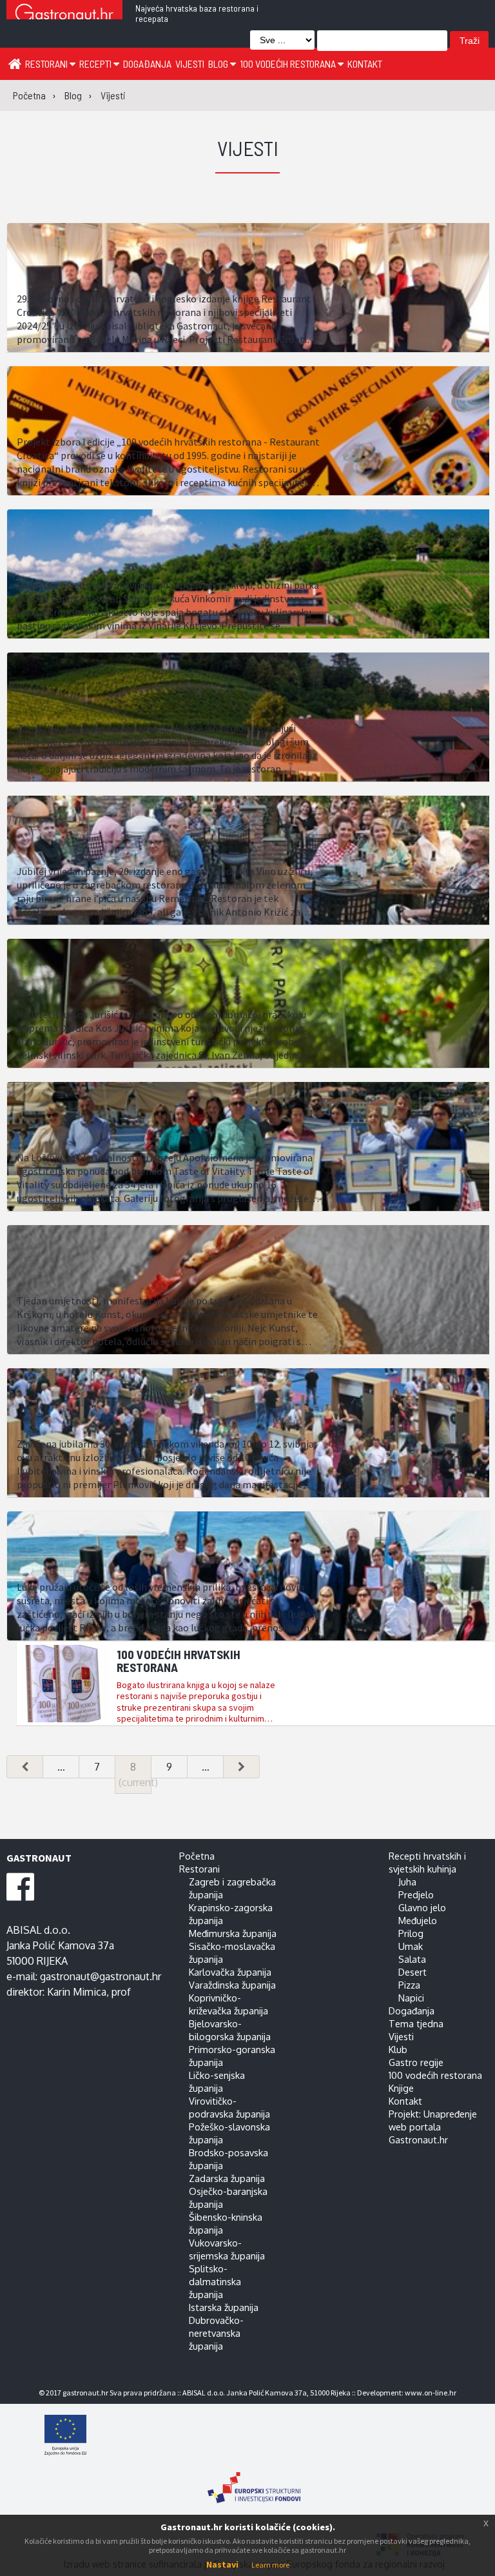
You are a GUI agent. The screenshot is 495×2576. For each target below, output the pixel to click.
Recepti (96, 64)
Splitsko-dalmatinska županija (215, 2281)
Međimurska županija (233, 1933)
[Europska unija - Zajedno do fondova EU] (254, 2436)
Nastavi (222, 2564)
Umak (411, 1946)
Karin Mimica (77, 1992)
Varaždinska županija (232, 1985)
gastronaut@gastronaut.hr (101, 1976)
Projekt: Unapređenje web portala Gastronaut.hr (433, 2127)
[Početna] (15, 63)
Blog (219, 64)
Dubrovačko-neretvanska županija (216, 2333)
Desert (412, 1972)
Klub (398, 2049)
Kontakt (365, 64)
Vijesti (190, 64)
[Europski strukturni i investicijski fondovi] (254, 2481)
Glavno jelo (422, 1907)
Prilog (411, 1933)
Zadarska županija (227, 2178)
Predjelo (416, 1894)
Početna (197, 1856)
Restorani (47, 64)
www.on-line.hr (431, 2393)
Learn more (270, 2565)
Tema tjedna (416, 2023)
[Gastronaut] (64, 15)
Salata (412, 1959)
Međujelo (418, 1920)
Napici (411, 1998)
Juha (407, 1882)
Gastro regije (416, 2062)
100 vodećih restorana (289, 64)
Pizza (409, 1985)
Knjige (401, 2088)
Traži (470, 41)
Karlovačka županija (230, 1972)
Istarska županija (224, 2307)
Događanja (147, 64)
